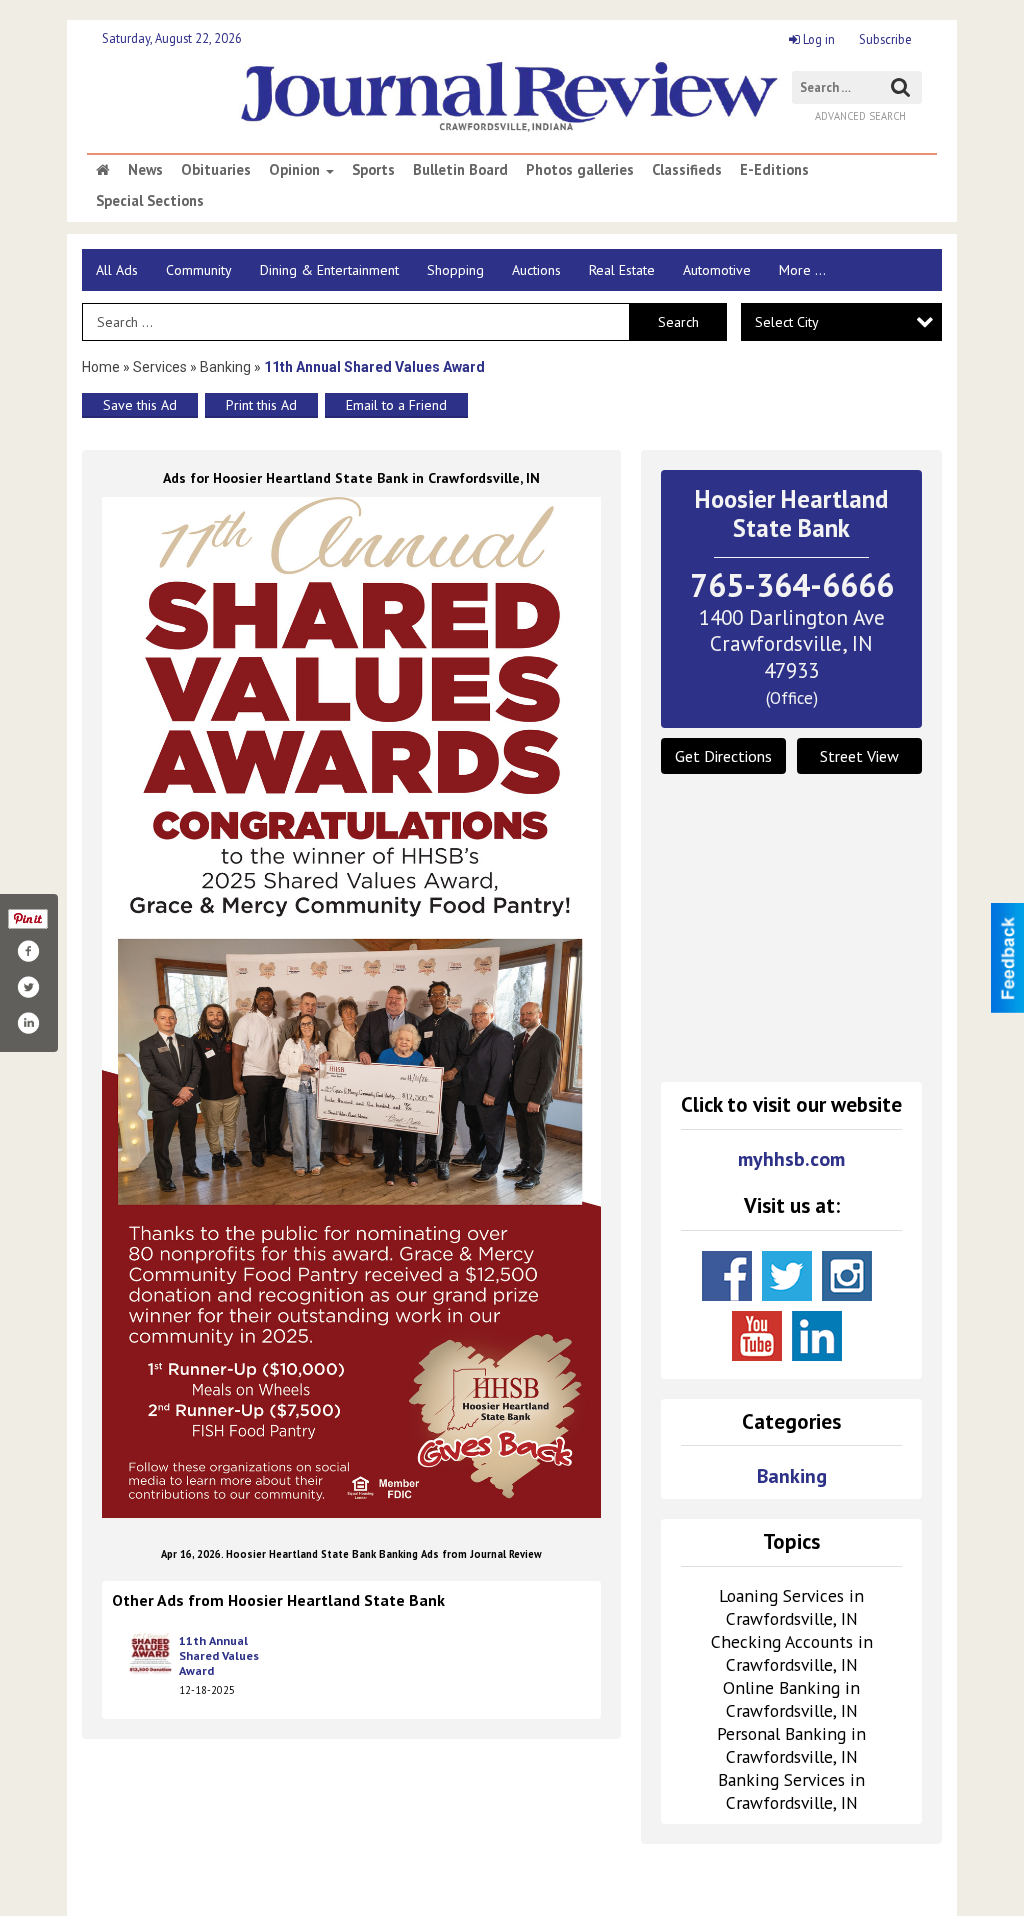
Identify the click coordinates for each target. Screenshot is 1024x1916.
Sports (373, 170)
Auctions (536, 270)
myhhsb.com (791, 1159)
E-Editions (774, 170)
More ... (802, 270)
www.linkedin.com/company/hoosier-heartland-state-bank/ (817, 1336)
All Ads (117, 270)
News (145, 170)
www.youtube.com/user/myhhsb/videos (757, 1336)
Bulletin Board (460, 170)
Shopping (455, 270)
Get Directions (723, 756)
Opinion (296, 170)
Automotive (717, 270)
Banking (227, 367)
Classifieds (687, 170)
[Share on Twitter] (28, 987)
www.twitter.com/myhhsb (787, 1276)
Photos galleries (580, 170)
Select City (787, 322)
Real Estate (622, 270)
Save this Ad (140, 405)
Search (678, 322)
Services (160, 367)
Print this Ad (261, 405)
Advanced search (860, 116)
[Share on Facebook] (28, 951)
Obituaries (216, 170)
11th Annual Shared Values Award (219, 1656)
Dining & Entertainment (329, 270)
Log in (817, 39)
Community (199, 270)
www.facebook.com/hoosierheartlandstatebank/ (727, 1276)
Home (101, 367)
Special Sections (150, 201)
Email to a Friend (396, 405)
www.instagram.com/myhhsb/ (847, 1276)
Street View (859, 756)
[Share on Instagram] (28, 1023)
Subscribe (885, 39)
